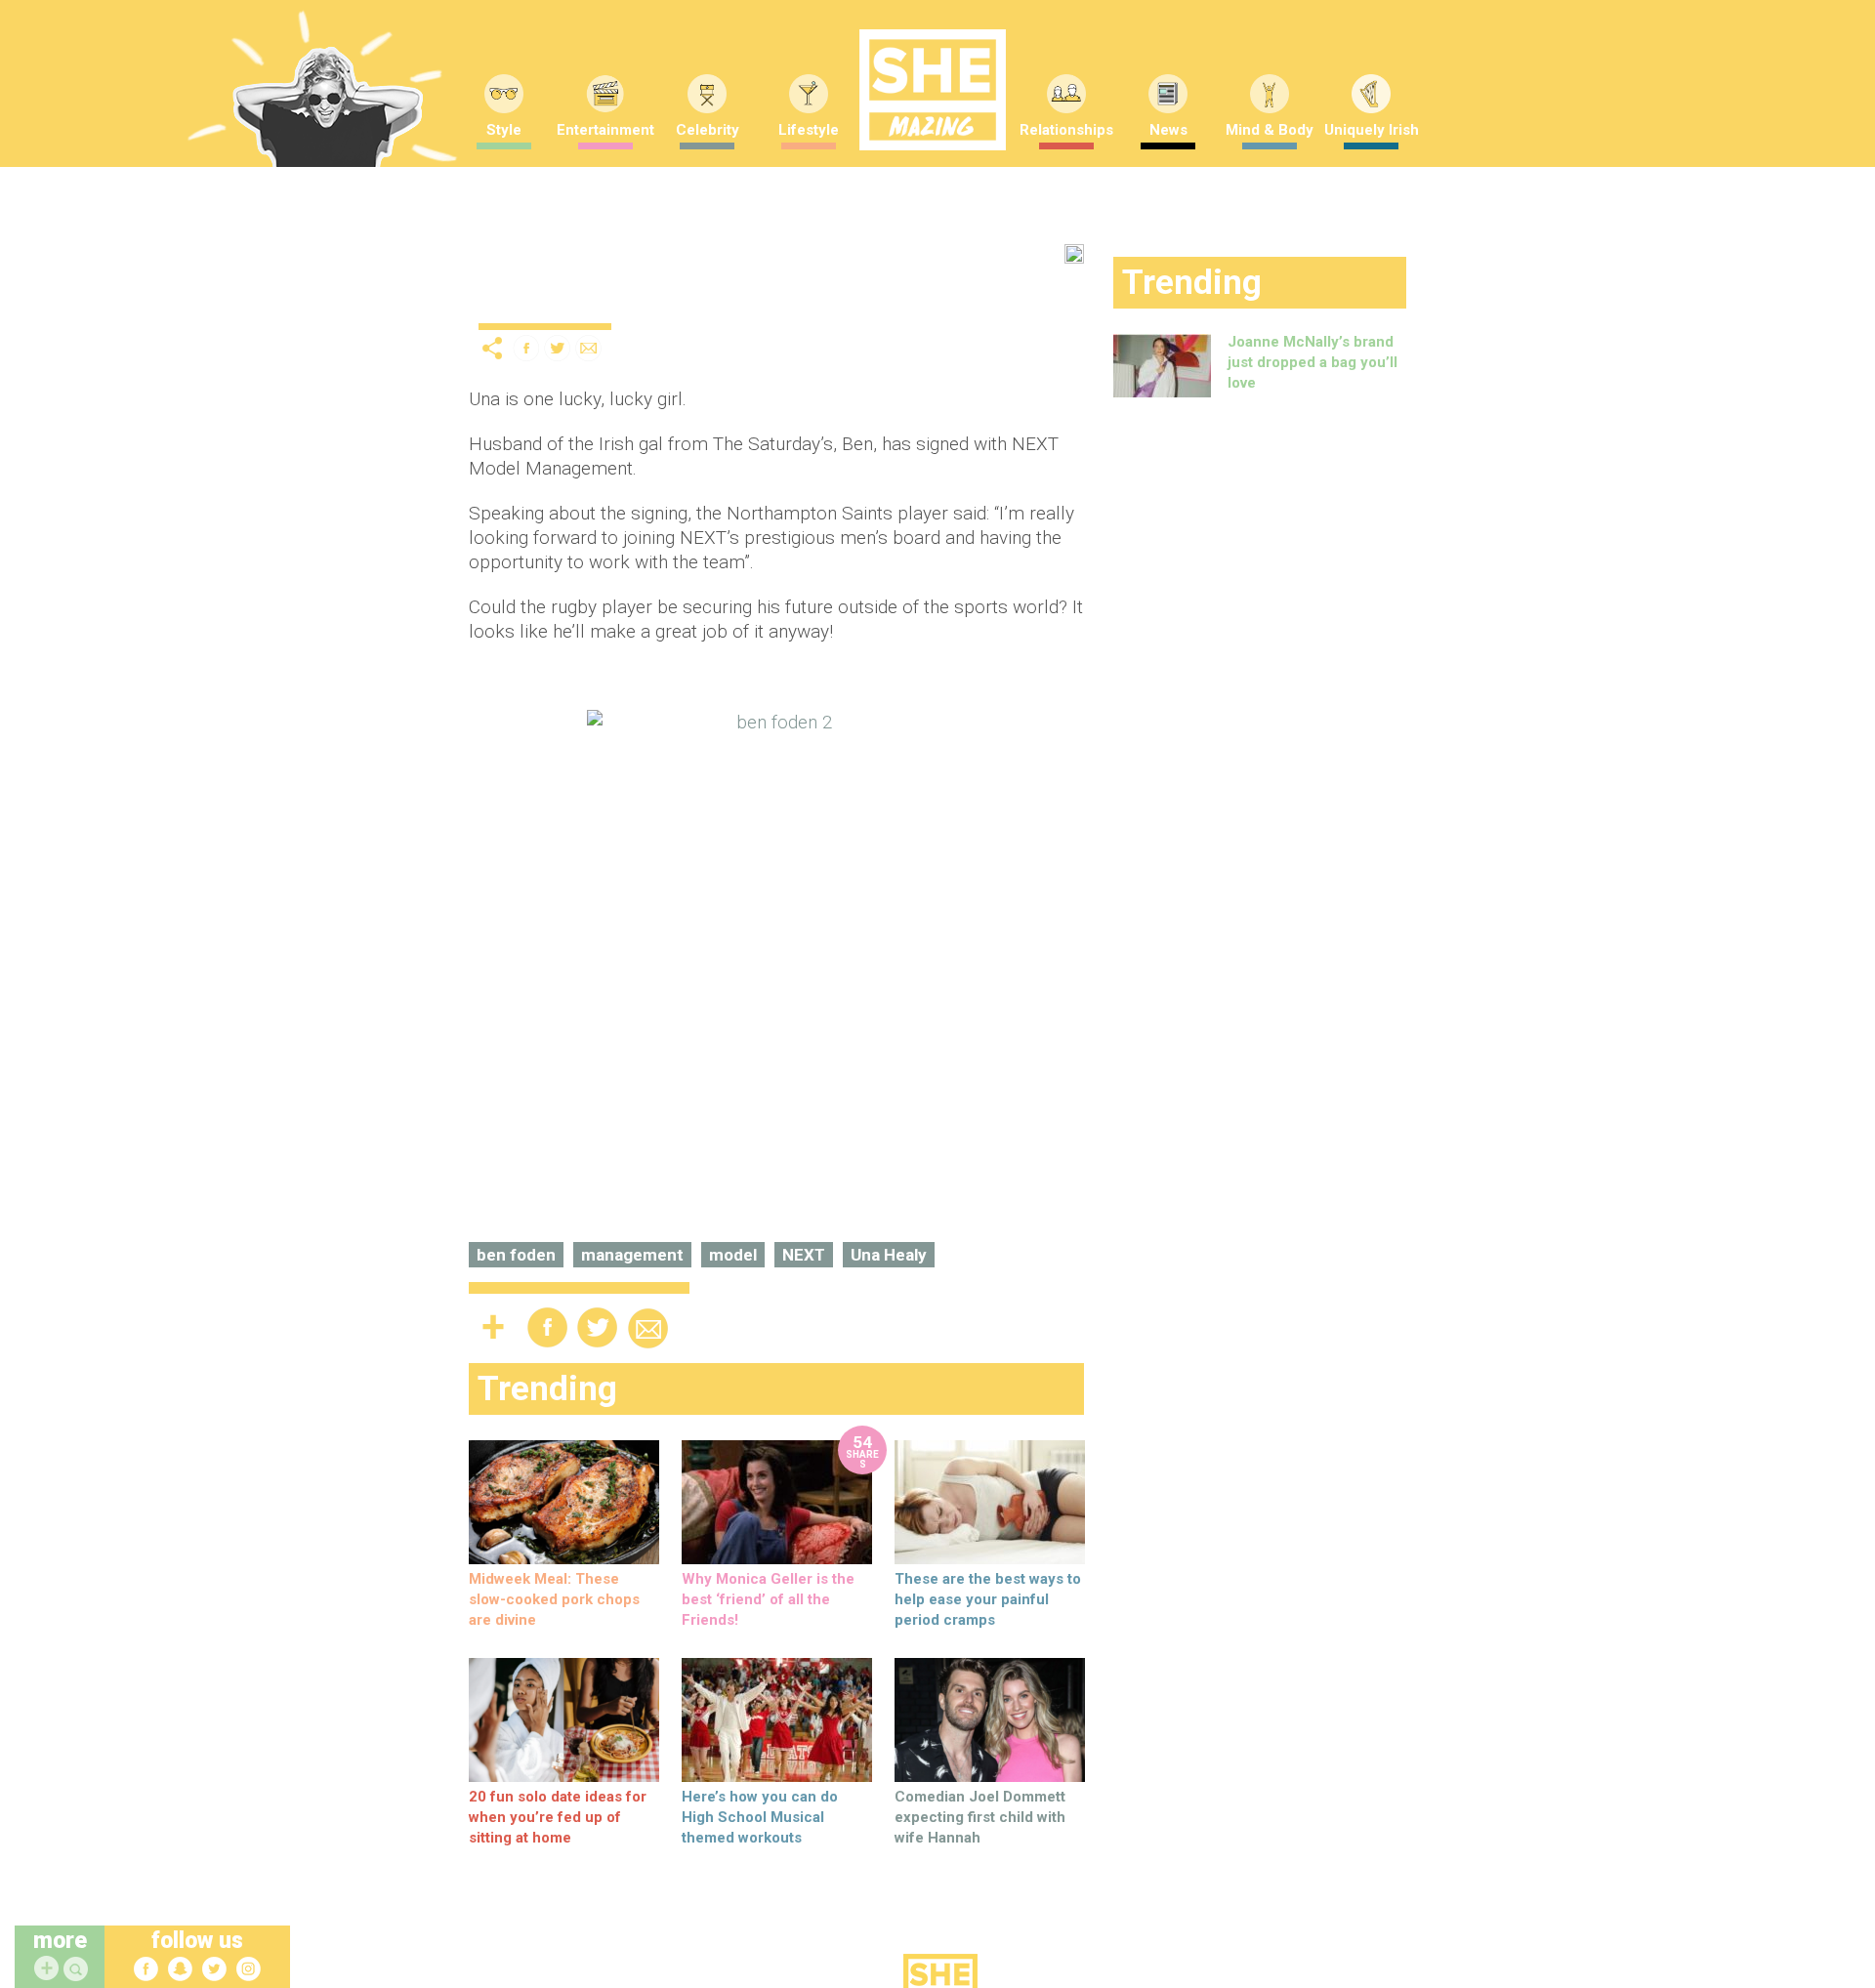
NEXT (804, 1255)
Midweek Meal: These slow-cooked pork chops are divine (554, 1599)
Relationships (1066, 130)
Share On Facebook (526, 348)
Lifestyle (809, 130)
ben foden (516, 1255)
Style (504, 130)
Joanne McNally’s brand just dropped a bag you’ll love (1312, 362)
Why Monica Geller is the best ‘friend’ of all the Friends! (768, 1599)
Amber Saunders (766, 302)
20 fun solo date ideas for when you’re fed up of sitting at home (558, 1817)
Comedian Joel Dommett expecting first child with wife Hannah (980, 1817)
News (1168, 130)
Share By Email (589, 348)
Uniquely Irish (1372, 130)
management (632, 1255)
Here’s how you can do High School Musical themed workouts (760, 1817)
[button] (78, 1970)
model (733, 1255)
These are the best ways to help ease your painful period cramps (988, 1599)
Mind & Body (1270, 130)
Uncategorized (530, 307)
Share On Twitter (558, 348)
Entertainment (605, 130)
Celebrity (708, 130)
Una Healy (889, 1255)
